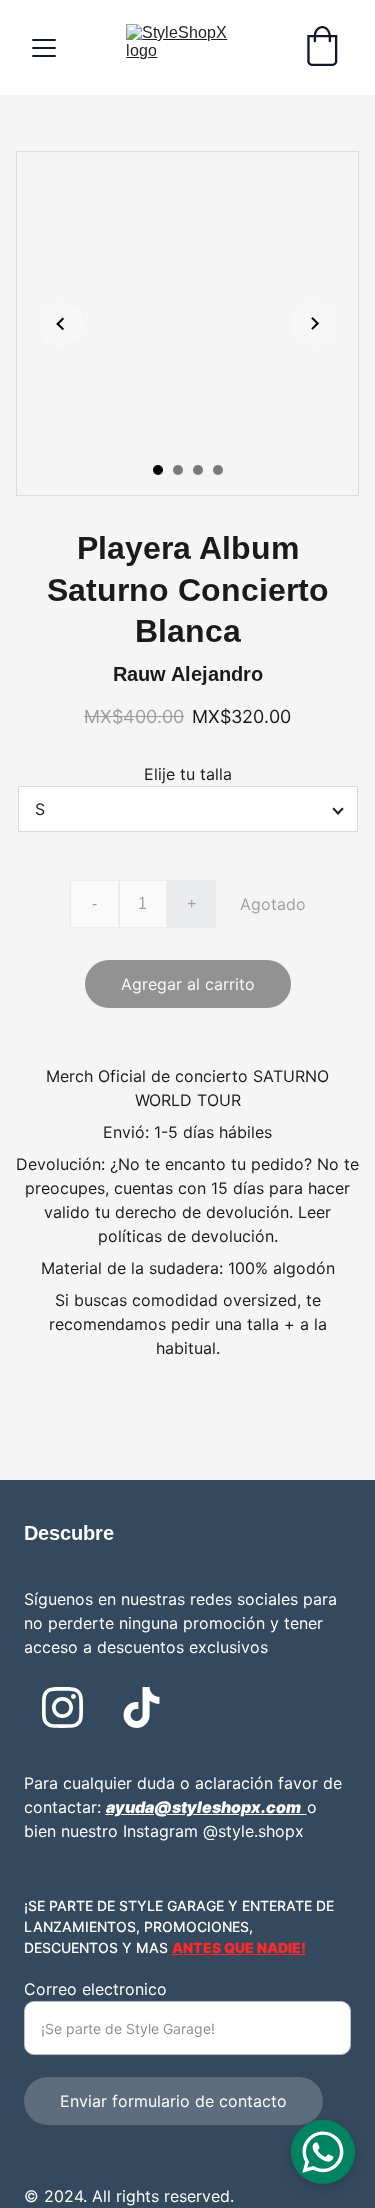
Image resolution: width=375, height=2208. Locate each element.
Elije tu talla (188, 774)
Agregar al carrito (188, 984)
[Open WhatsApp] (323, 2152)
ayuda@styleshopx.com (203, 1807)
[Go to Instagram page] (62, 1707)
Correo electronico (95, 1989)
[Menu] (44, 48)
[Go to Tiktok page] (141, 1707)
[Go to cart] (322, 48)
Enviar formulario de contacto (173, 2101)
